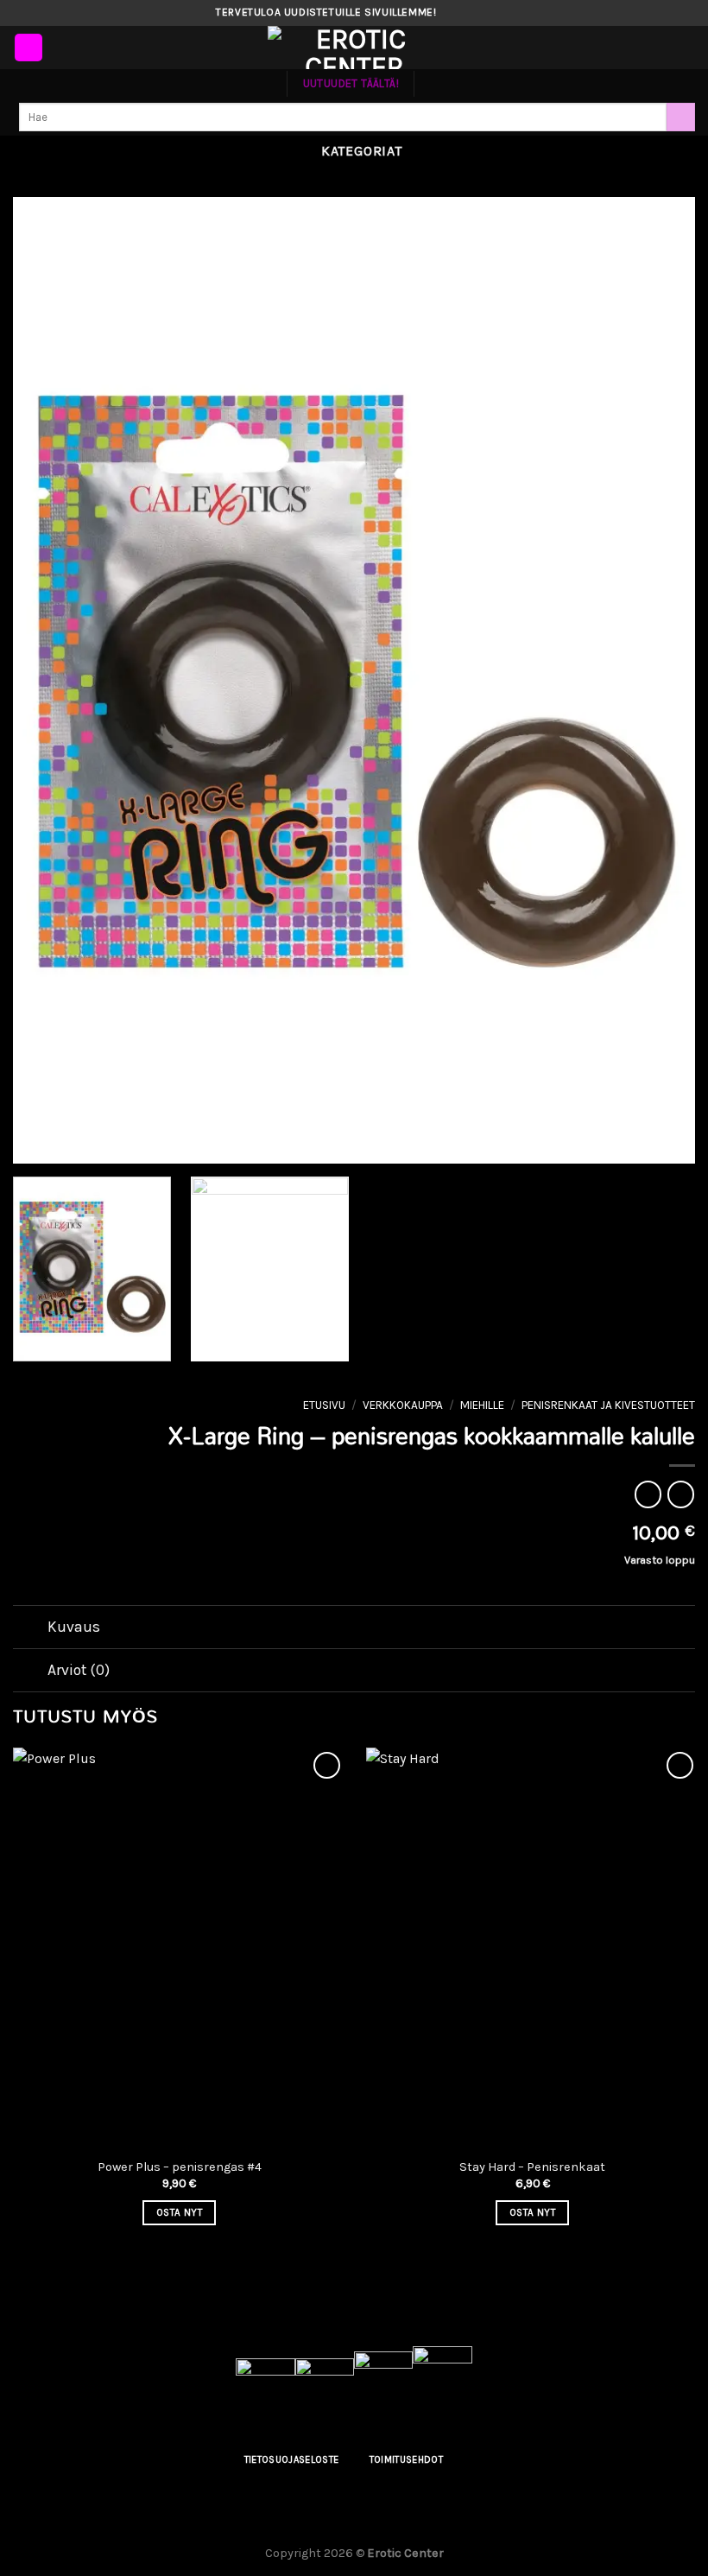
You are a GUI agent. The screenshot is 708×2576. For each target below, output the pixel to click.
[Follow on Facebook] (451, 13)
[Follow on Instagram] (467, 13)
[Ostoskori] (686, 48)
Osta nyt (179, 2212)
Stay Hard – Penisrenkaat (532, 2167)
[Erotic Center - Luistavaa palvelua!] (354, 48)
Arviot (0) (79, 1670)
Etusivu (324, 1405)
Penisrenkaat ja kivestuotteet (608, 1405)
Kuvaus (74, 1627)
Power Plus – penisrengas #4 (180, 2167)
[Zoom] (36, 1142)
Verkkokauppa (403, 1405)
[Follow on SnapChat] (484, 13)
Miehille (482, 1405)
